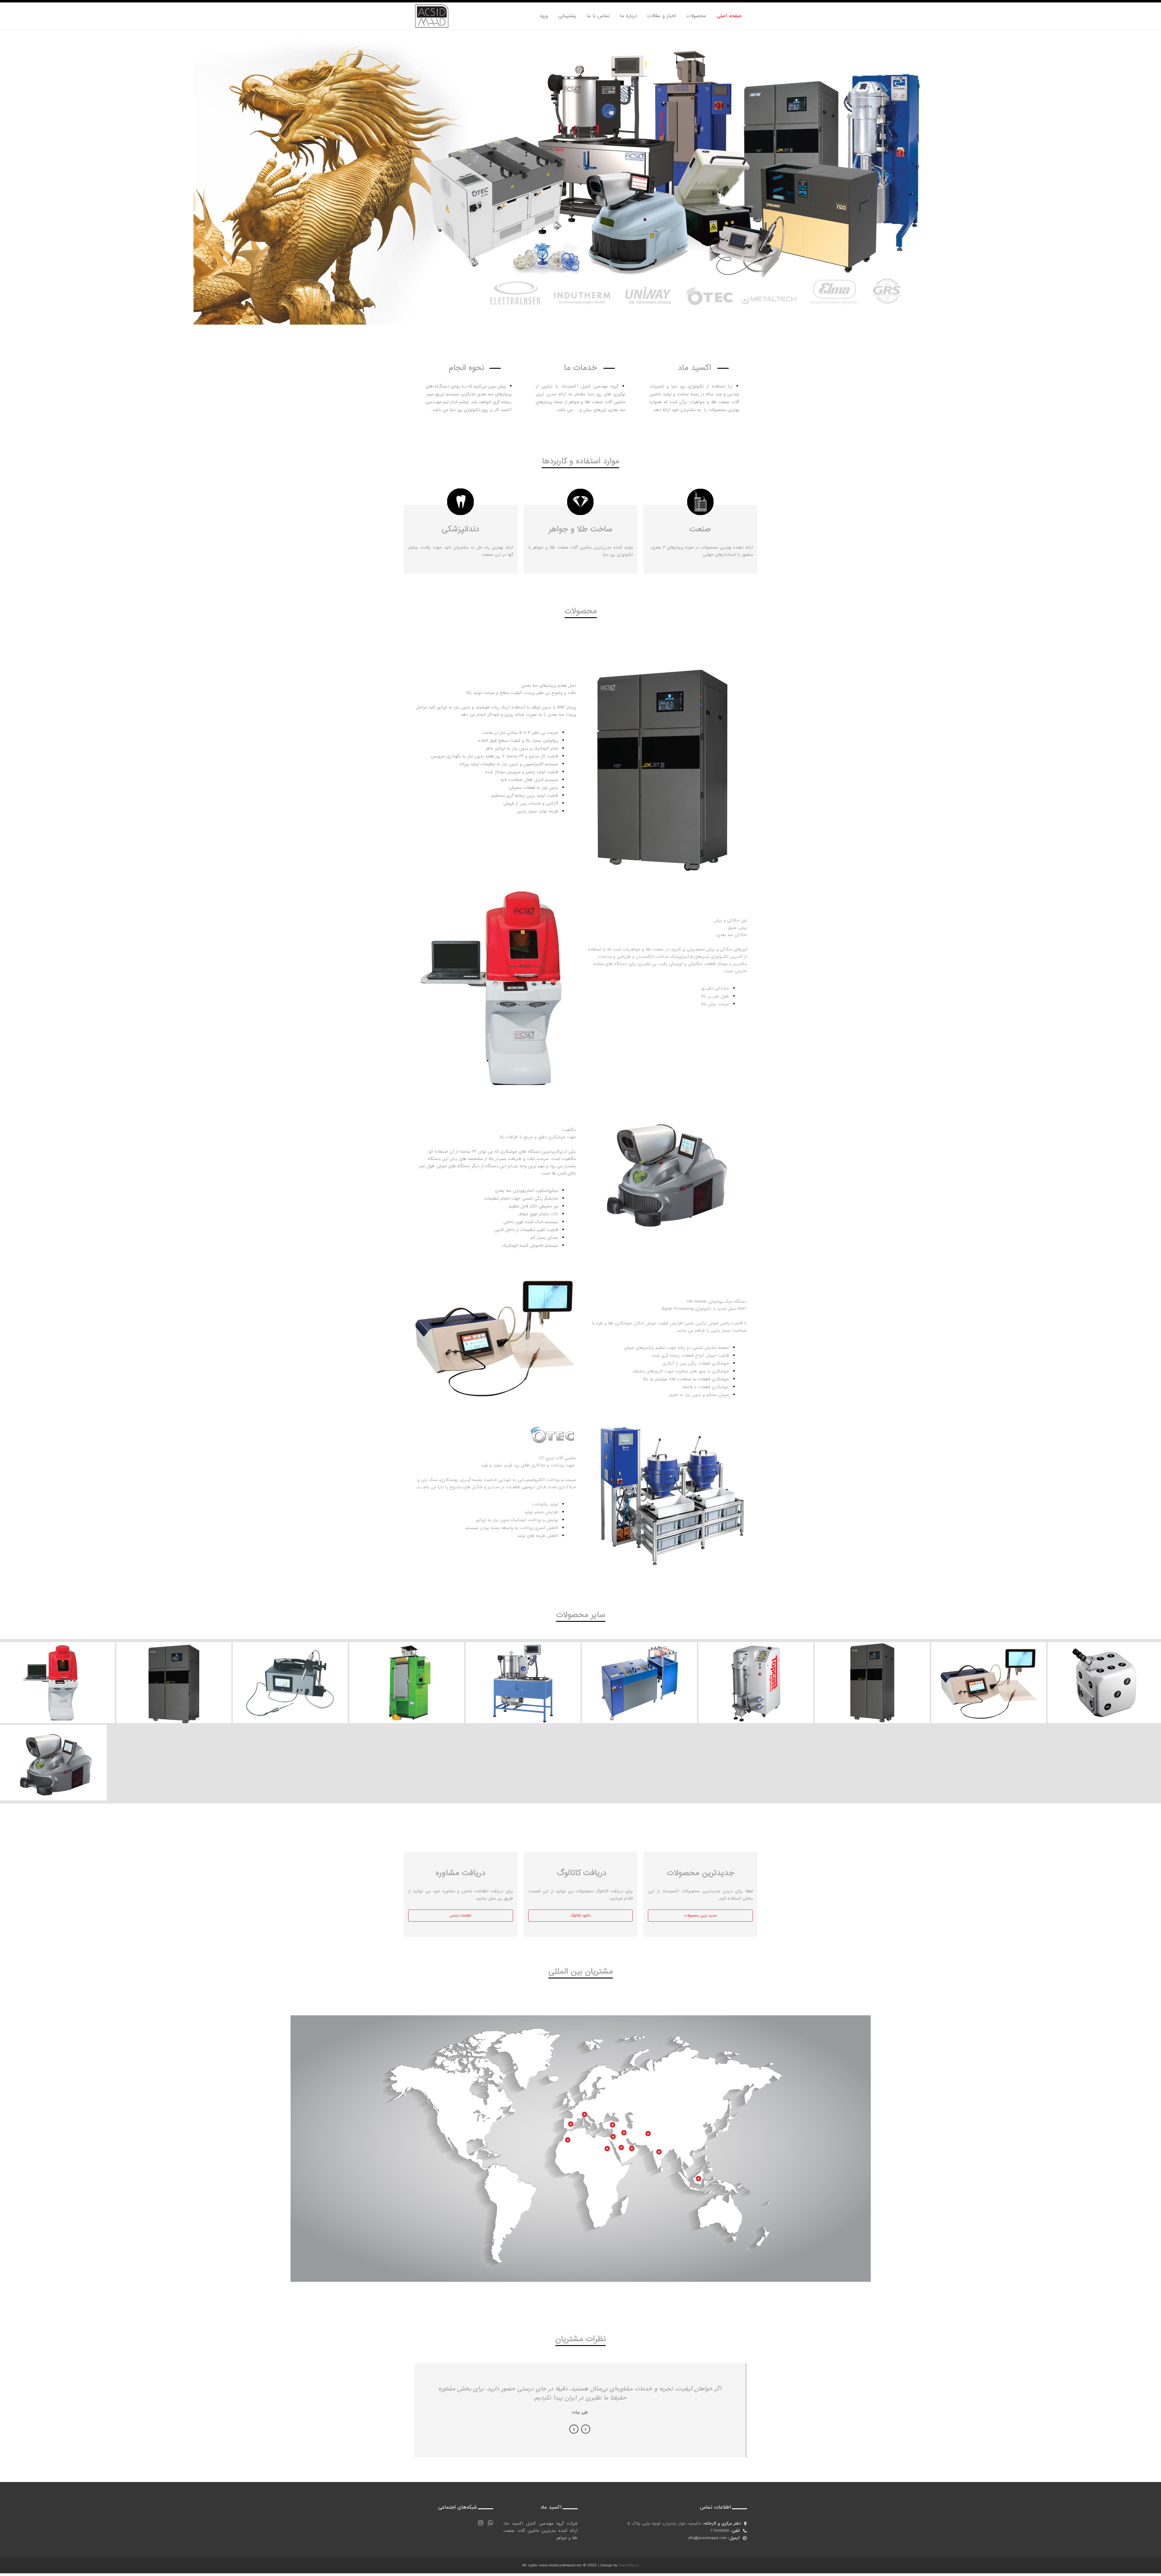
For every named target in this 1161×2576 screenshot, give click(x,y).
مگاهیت (54, 1753)
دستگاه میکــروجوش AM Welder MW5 (290, 1672)
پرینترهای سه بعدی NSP (174, 1672)
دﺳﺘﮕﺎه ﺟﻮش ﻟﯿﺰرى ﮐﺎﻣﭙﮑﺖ (1104, 1672)
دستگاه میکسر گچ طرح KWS (523, 1672)
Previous (574, 2429)
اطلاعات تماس (460, 1916)
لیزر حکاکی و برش (57, 1672)
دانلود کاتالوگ (580, 1916)
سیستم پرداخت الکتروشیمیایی (639, 1672)
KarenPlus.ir (629, 2565)
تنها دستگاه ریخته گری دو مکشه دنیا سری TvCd (756, 1672)
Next (586, 2429)
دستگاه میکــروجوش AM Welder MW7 (989, 1672)
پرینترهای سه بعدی (872, 1672)
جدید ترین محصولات (700, 1916)
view (57, 1690)
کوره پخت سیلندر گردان (407, 1672)
